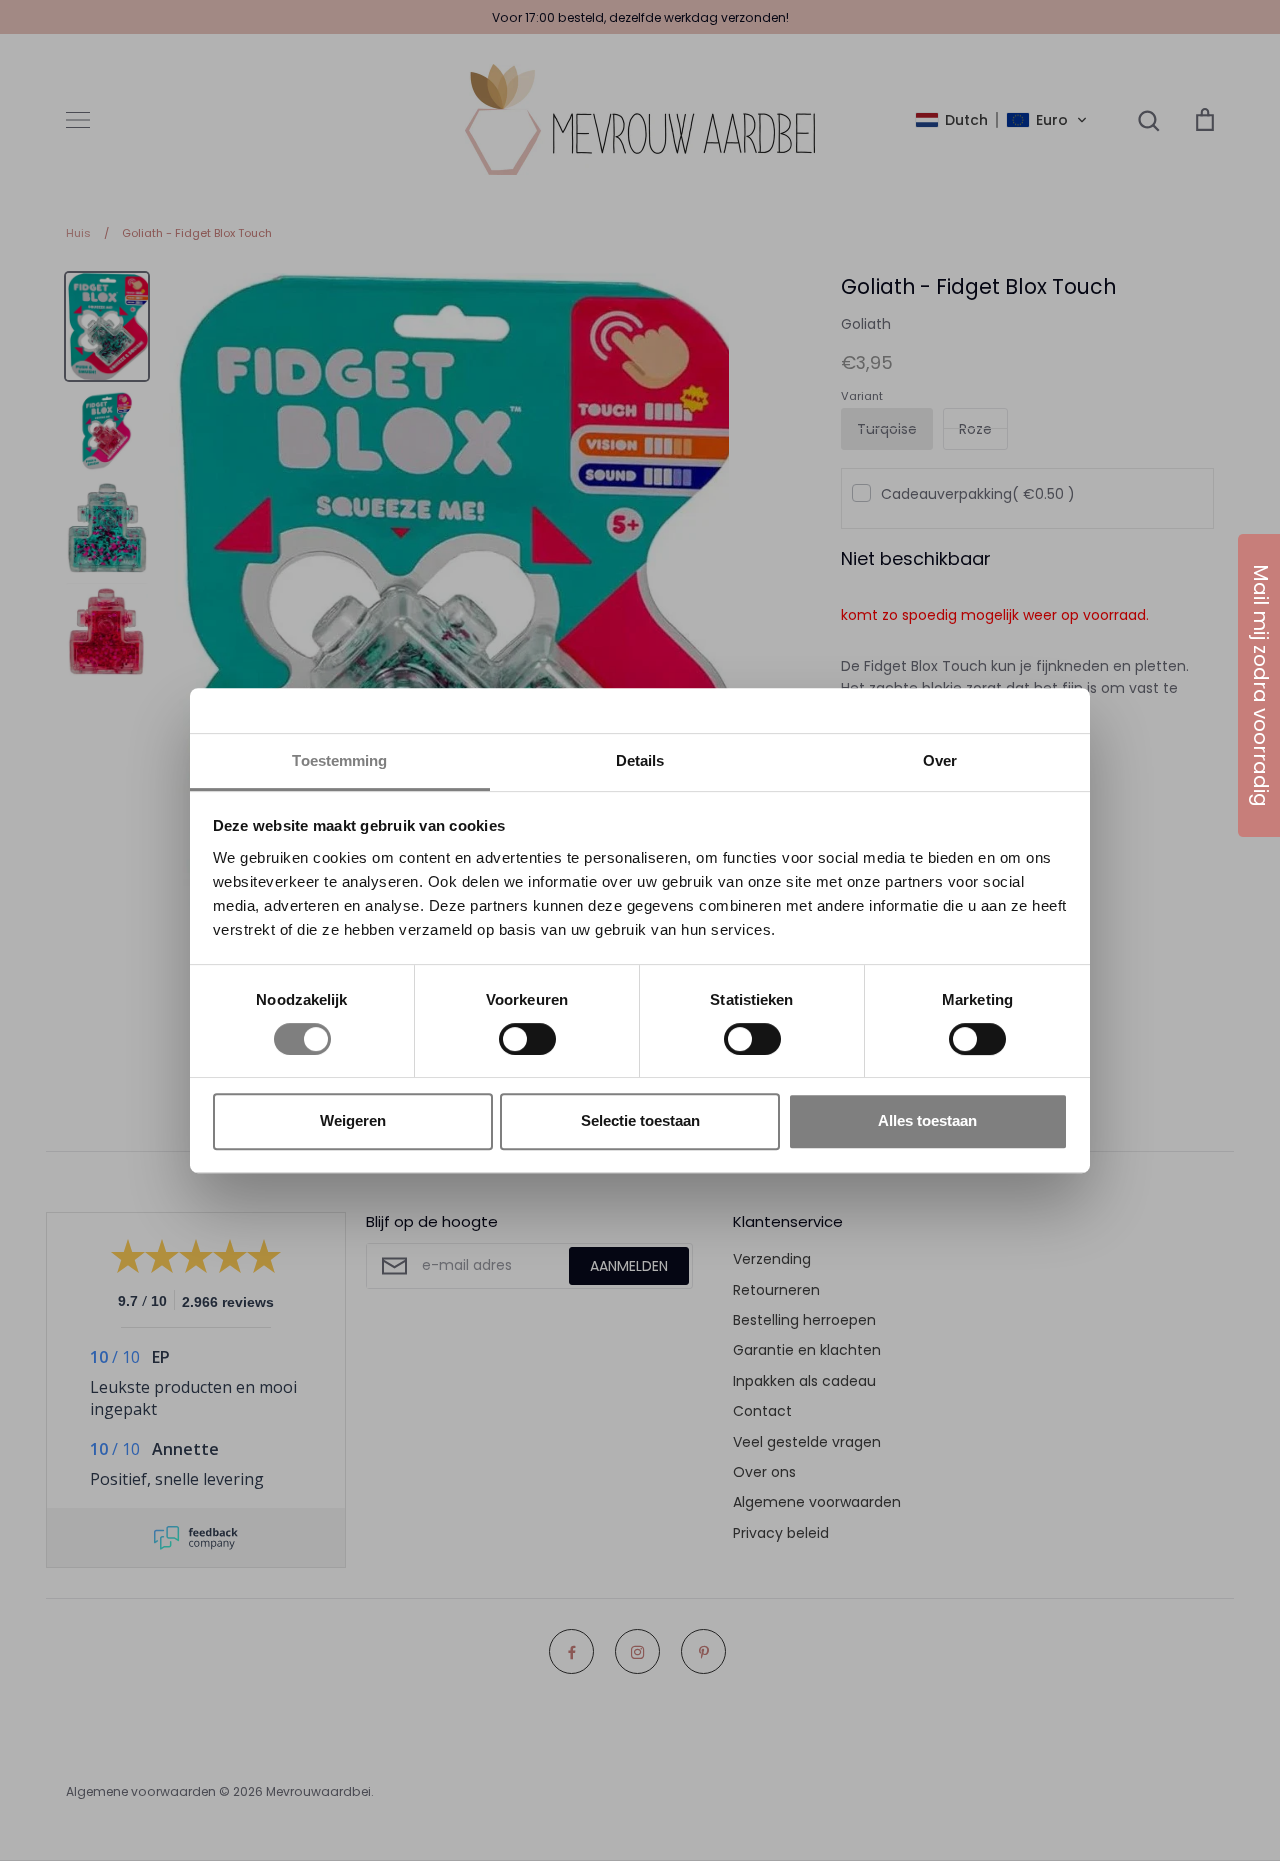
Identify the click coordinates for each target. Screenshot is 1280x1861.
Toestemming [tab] (339, 760)
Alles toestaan (927, 1120)
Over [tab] (940, 760)
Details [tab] (640, 760)
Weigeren (353, 1120)
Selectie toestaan (640, 1120)
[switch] (527, 1039)
